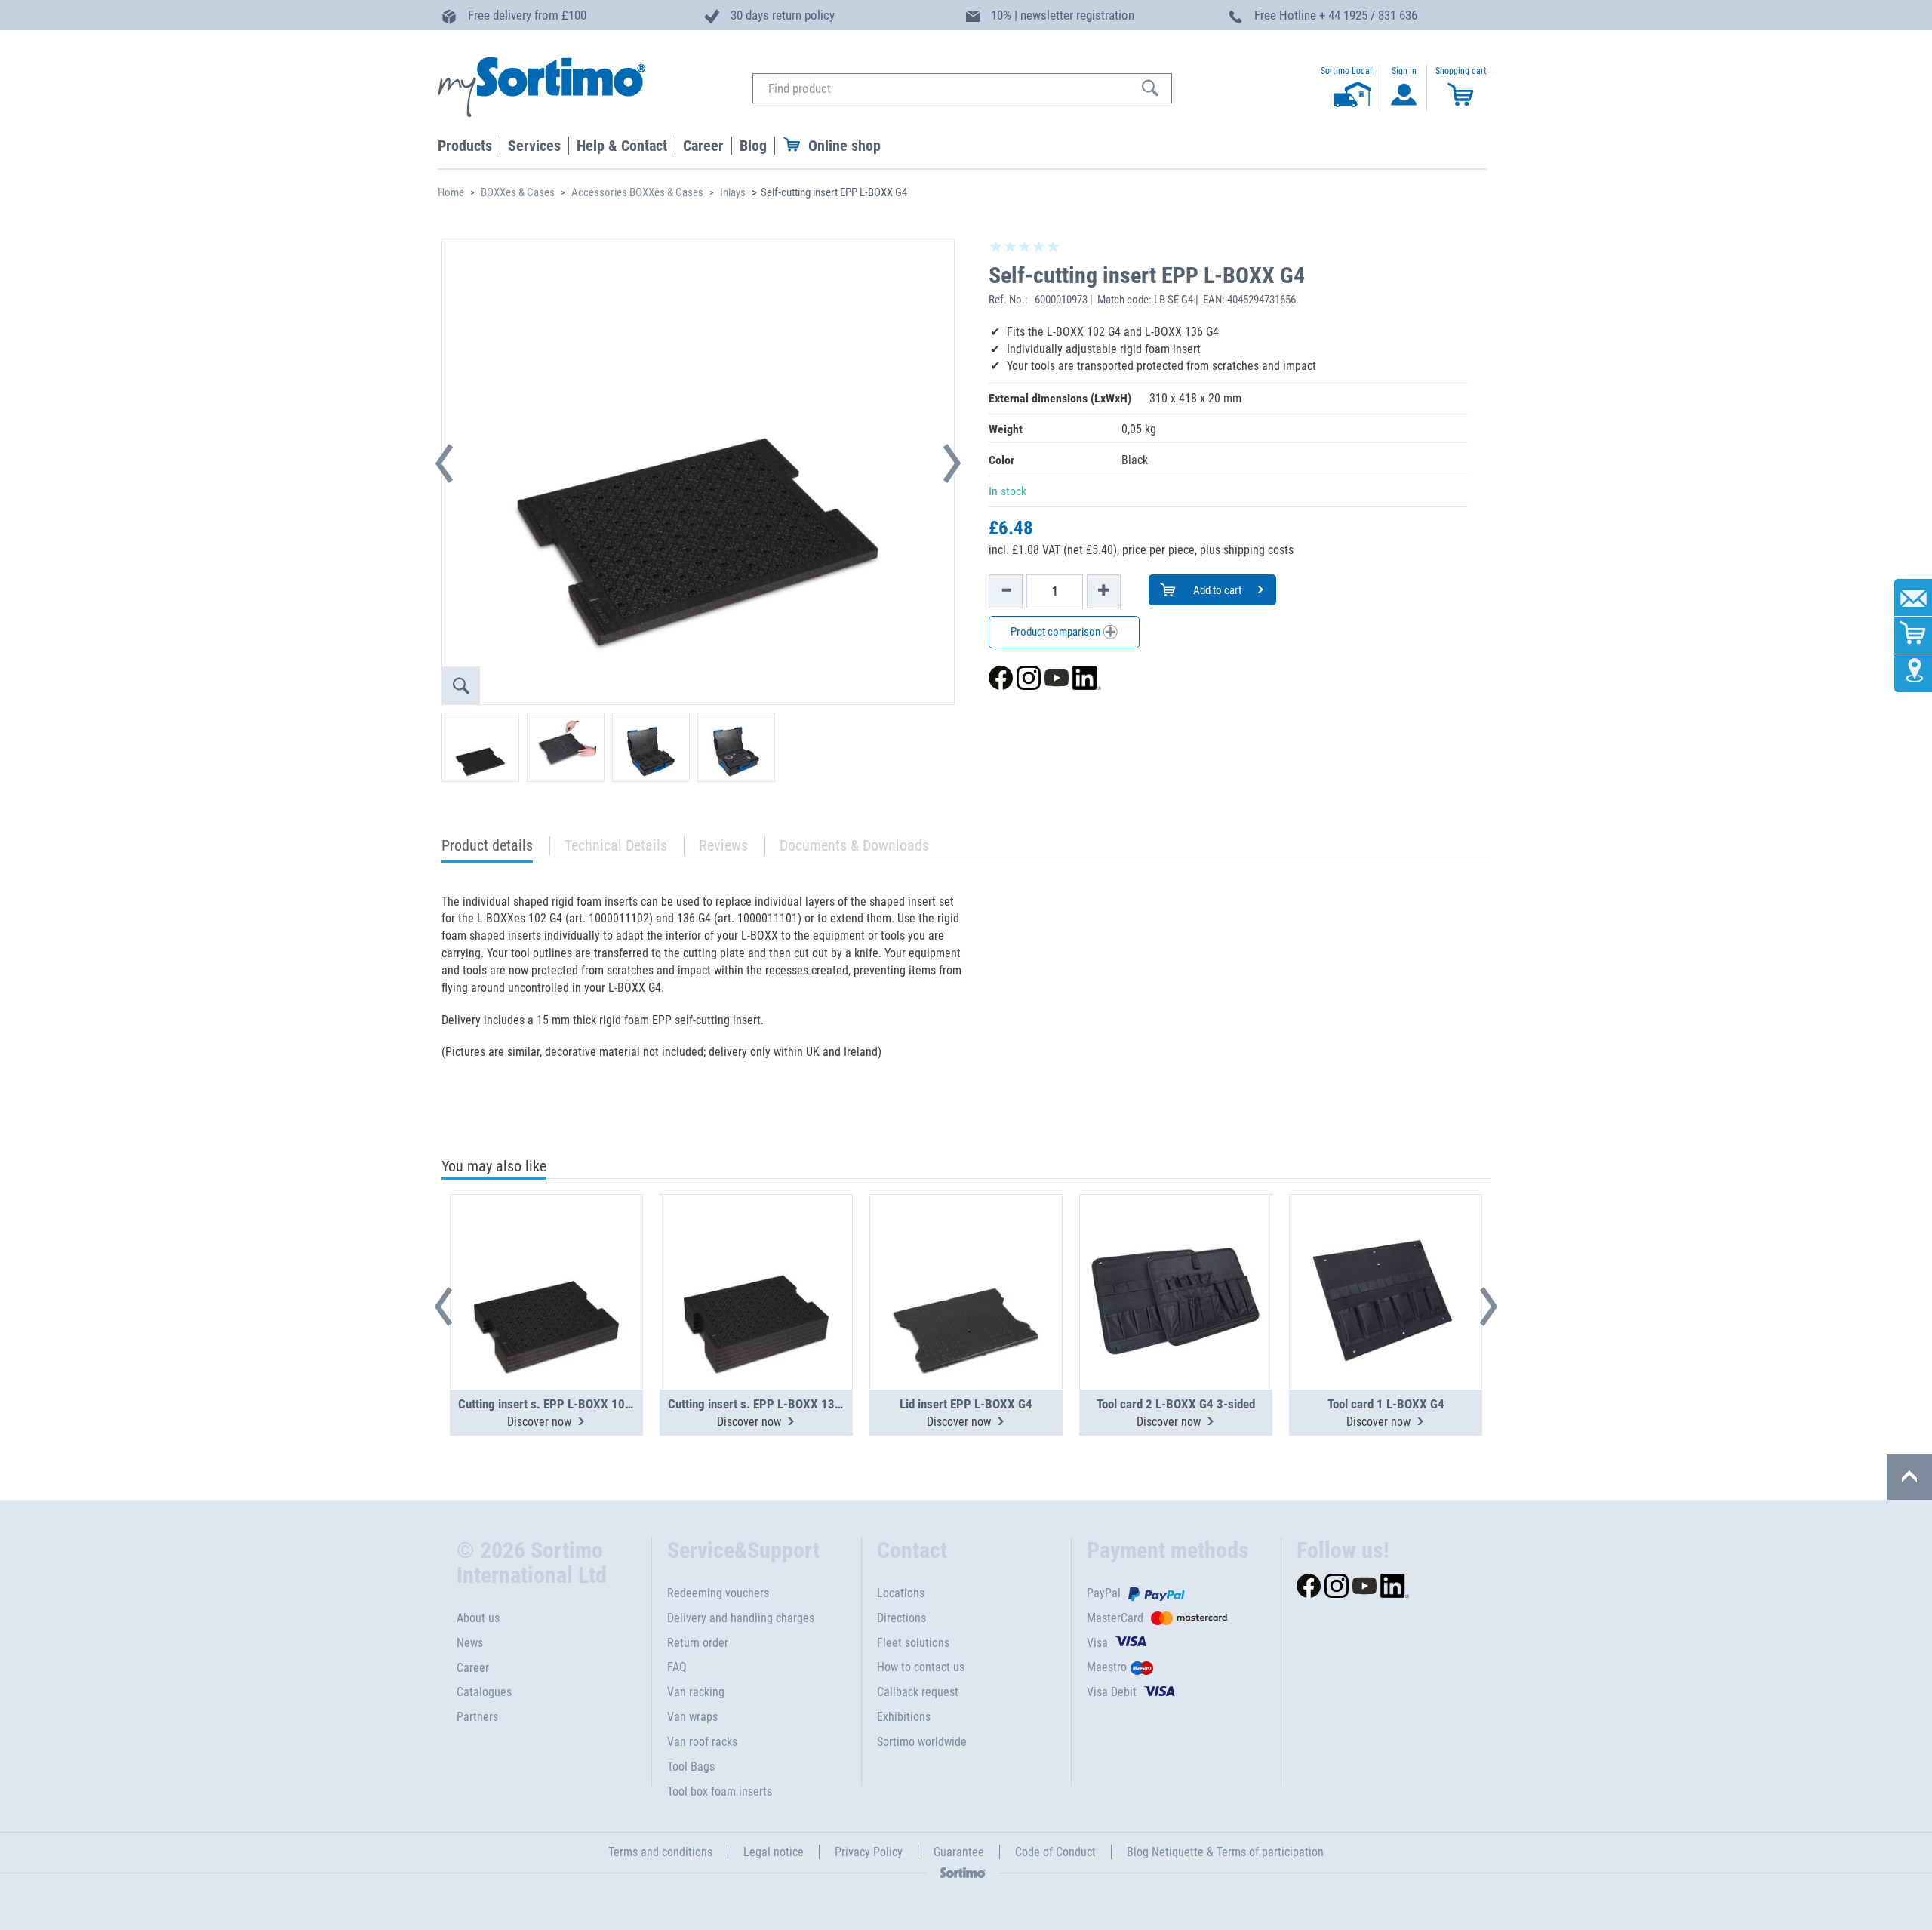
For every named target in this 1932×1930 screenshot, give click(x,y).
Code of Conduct (1055, 1852)
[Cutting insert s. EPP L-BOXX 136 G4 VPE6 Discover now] (756, 1255)
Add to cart (1216, 590)
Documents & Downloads (854, 845)
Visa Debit (1112, 1692)
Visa (1097, 1643)
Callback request (918, 1692)
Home (451, 192)
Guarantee (959, 1852)
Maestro (1107, 1667)
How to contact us (921, 1667)
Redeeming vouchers (718, 1593)
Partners (477, 1717)
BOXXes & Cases (518, 192)
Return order (698, 1643)
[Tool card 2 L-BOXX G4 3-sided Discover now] (1176, 1255)
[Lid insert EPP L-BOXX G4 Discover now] (966, 1255)
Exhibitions (904, 1717)
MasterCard (1115, 1618)
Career (473, 1668)
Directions (901, 1618)
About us (478, 1618)
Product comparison (1057, 632)
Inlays (733, 192)
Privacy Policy (869, 1852)
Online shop (844, 146)
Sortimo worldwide (922, 1742)
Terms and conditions (660, 1852)
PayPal (1104, 1593)
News (470, 1643)
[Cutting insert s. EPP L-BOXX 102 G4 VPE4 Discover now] (546, 1255)
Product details (487, 850)
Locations (901, 1593)
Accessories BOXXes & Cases (637, 192)
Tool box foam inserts (720, 1791)
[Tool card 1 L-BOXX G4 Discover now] (1386, 1255)
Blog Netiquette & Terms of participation (1225, 1852)
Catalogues (484, 1692)
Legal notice (774, 1852)
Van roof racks (702, 1742)
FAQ (677, 1667)
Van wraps (692, 1717)
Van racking (696, 1692)
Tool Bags (691, 1767)
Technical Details (616, 845)
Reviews (723, 845)
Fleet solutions (913, 1643)
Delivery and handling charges (741, 1618)
